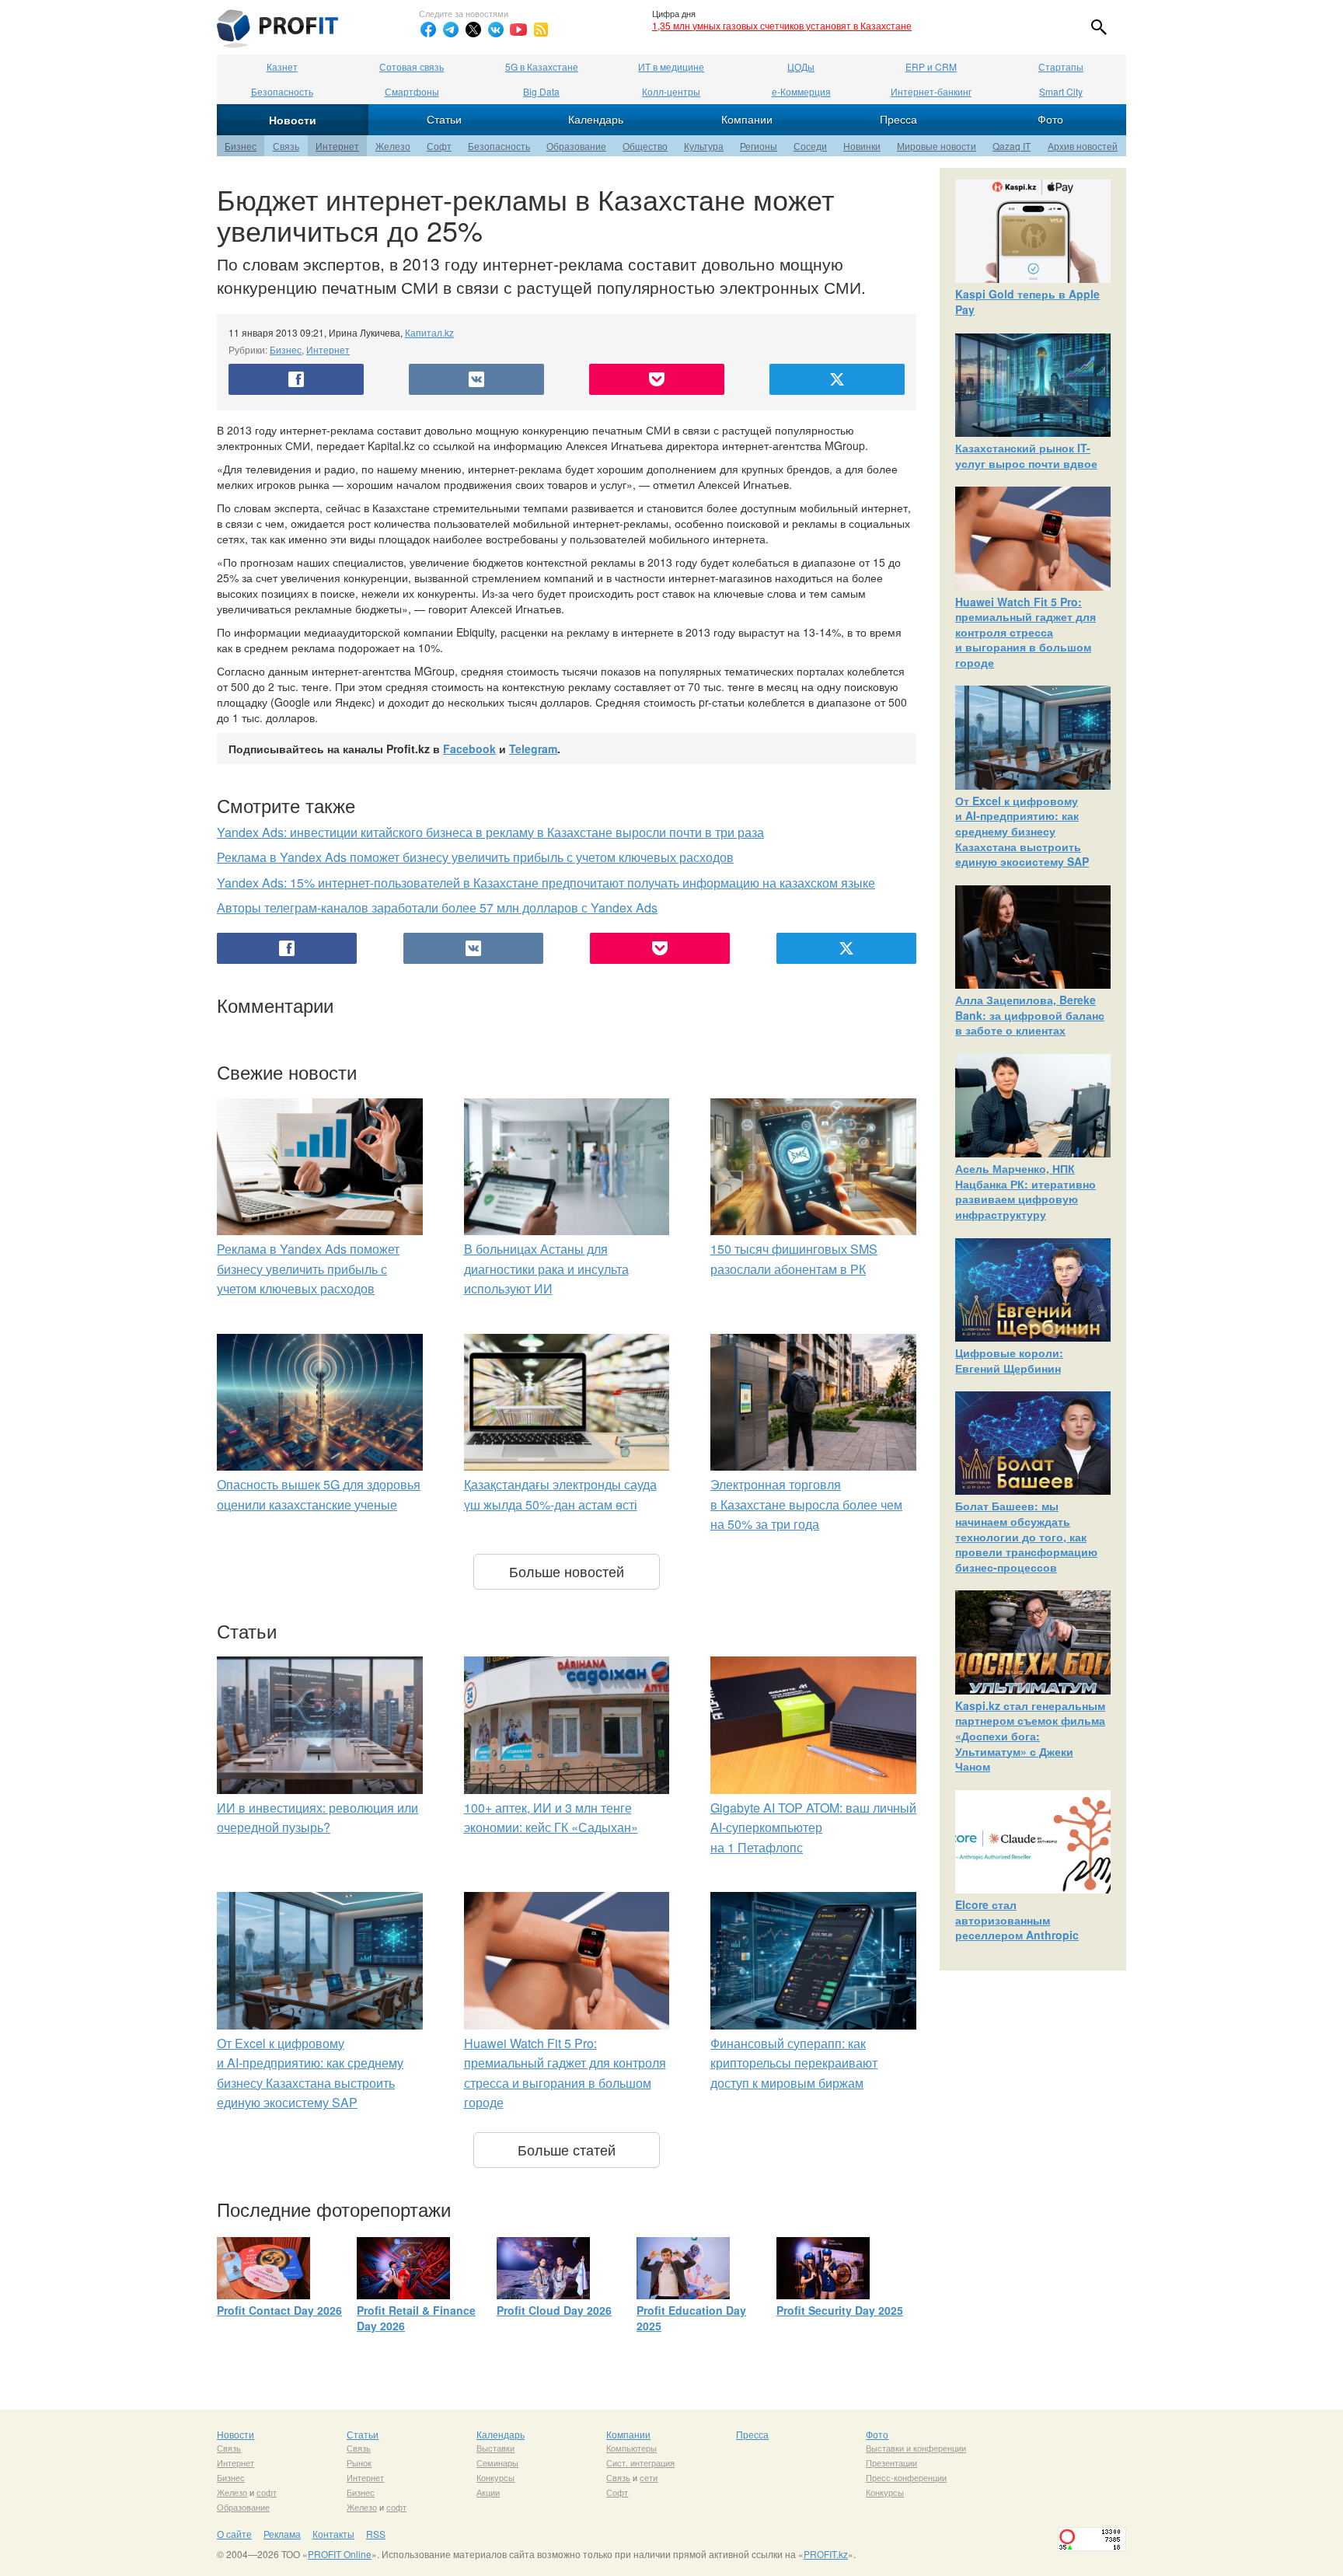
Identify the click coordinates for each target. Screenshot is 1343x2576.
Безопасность (282, 91)
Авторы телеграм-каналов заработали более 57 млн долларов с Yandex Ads (437, 908)
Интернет (337, 146)
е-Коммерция (801, 91)
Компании (747, 119)
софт (267, 2492)
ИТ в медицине (671, 66)
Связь (286, 146)
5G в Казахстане (542, 66)
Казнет (282, 66)
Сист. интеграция (640, 2463)
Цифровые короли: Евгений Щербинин (1009, 1360)
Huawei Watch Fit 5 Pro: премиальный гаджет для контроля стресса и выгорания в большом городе (1026, 632)
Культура (704, 146)
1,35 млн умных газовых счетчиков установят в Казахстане (782, 25)
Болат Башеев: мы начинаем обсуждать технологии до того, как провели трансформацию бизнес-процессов (1026, 1536)
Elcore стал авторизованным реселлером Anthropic (1017, 1920)
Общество (645, 146)
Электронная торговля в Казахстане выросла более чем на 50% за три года (806, 1504)
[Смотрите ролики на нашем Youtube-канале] (518, 30)
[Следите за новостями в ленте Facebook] (428, 30)
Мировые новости (937, 146)
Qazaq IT (1012, 146)
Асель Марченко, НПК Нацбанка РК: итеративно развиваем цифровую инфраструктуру (1026, 1191)
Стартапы (1061, 66)
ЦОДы (801, 66)
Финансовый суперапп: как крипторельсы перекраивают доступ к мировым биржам (794, 2063)
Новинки (862, 146)
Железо (393, 146)
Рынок (359, 2463)
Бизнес (241, 146)
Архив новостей (1083, 146)
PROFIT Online (340, 2554)
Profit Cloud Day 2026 (554, 2310)
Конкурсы (495, 2477)
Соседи (810, 146)
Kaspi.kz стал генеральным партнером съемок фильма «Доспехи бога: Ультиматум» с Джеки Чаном (1030, 1736)
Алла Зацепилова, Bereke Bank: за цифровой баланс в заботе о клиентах (1030, 1015)
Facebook (469, 749)
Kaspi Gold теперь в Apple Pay (1027, 302)
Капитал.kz (429, 332)
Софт (439, 146)
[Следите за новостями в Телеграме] (451, 30)
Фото (1050, 119)
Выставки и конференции (916, 2448)
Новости (293, 120)
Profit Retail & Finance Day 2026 (416, 2318)
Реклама (282, 2534)
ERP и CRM (931, 66)
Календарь (596, 119)
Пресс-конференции (906, 2477)
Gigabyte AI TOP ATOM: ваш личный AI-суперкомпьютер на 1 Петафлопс (813, 1827)
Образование (576, 146)
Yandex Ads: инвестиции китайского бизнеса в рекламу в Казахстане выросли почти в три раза (490, 832)
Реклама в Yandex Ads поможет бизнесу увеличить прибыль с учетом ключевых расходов (475, 857)
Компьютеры (631, 2448)
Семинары (497, 2463)
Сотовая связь (412, 66)
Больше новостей (567, 1571)
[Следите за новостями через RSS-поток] (541, 30)
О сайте (234, 2534)
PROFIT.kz (826, 2554)
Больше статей (567, 2149)
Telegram (533, 749)
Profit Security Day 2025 (840, 2310)
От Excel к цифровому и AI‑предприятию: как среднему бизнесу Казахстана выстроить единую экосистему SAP (1022, 831)
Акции (488, 2492)
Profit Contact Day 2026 (279, 2310)
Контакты (333, 2534)
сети (649, 2477)
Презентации (891, 2463)
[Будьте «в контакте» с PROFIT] (496, 30)
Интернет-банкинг (931, 91)
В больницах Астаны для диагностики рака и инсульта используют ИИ (546, 1269)
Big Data (541, 91)
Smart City (1061, 91)
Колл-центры (671, 91)
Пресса (898, 119)
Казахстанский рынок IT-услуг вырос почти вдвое (1026, 456)
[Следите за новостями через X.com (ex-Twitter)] (473, 30)
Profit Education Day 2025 (691, 2318)
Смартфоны (412, 91)
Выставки (495, 2448)
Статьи (444, 119)
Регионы (759, 146)
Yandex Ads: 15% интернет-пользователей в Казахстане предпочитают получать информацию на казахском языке (546, 883)
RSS (376, 2534)
